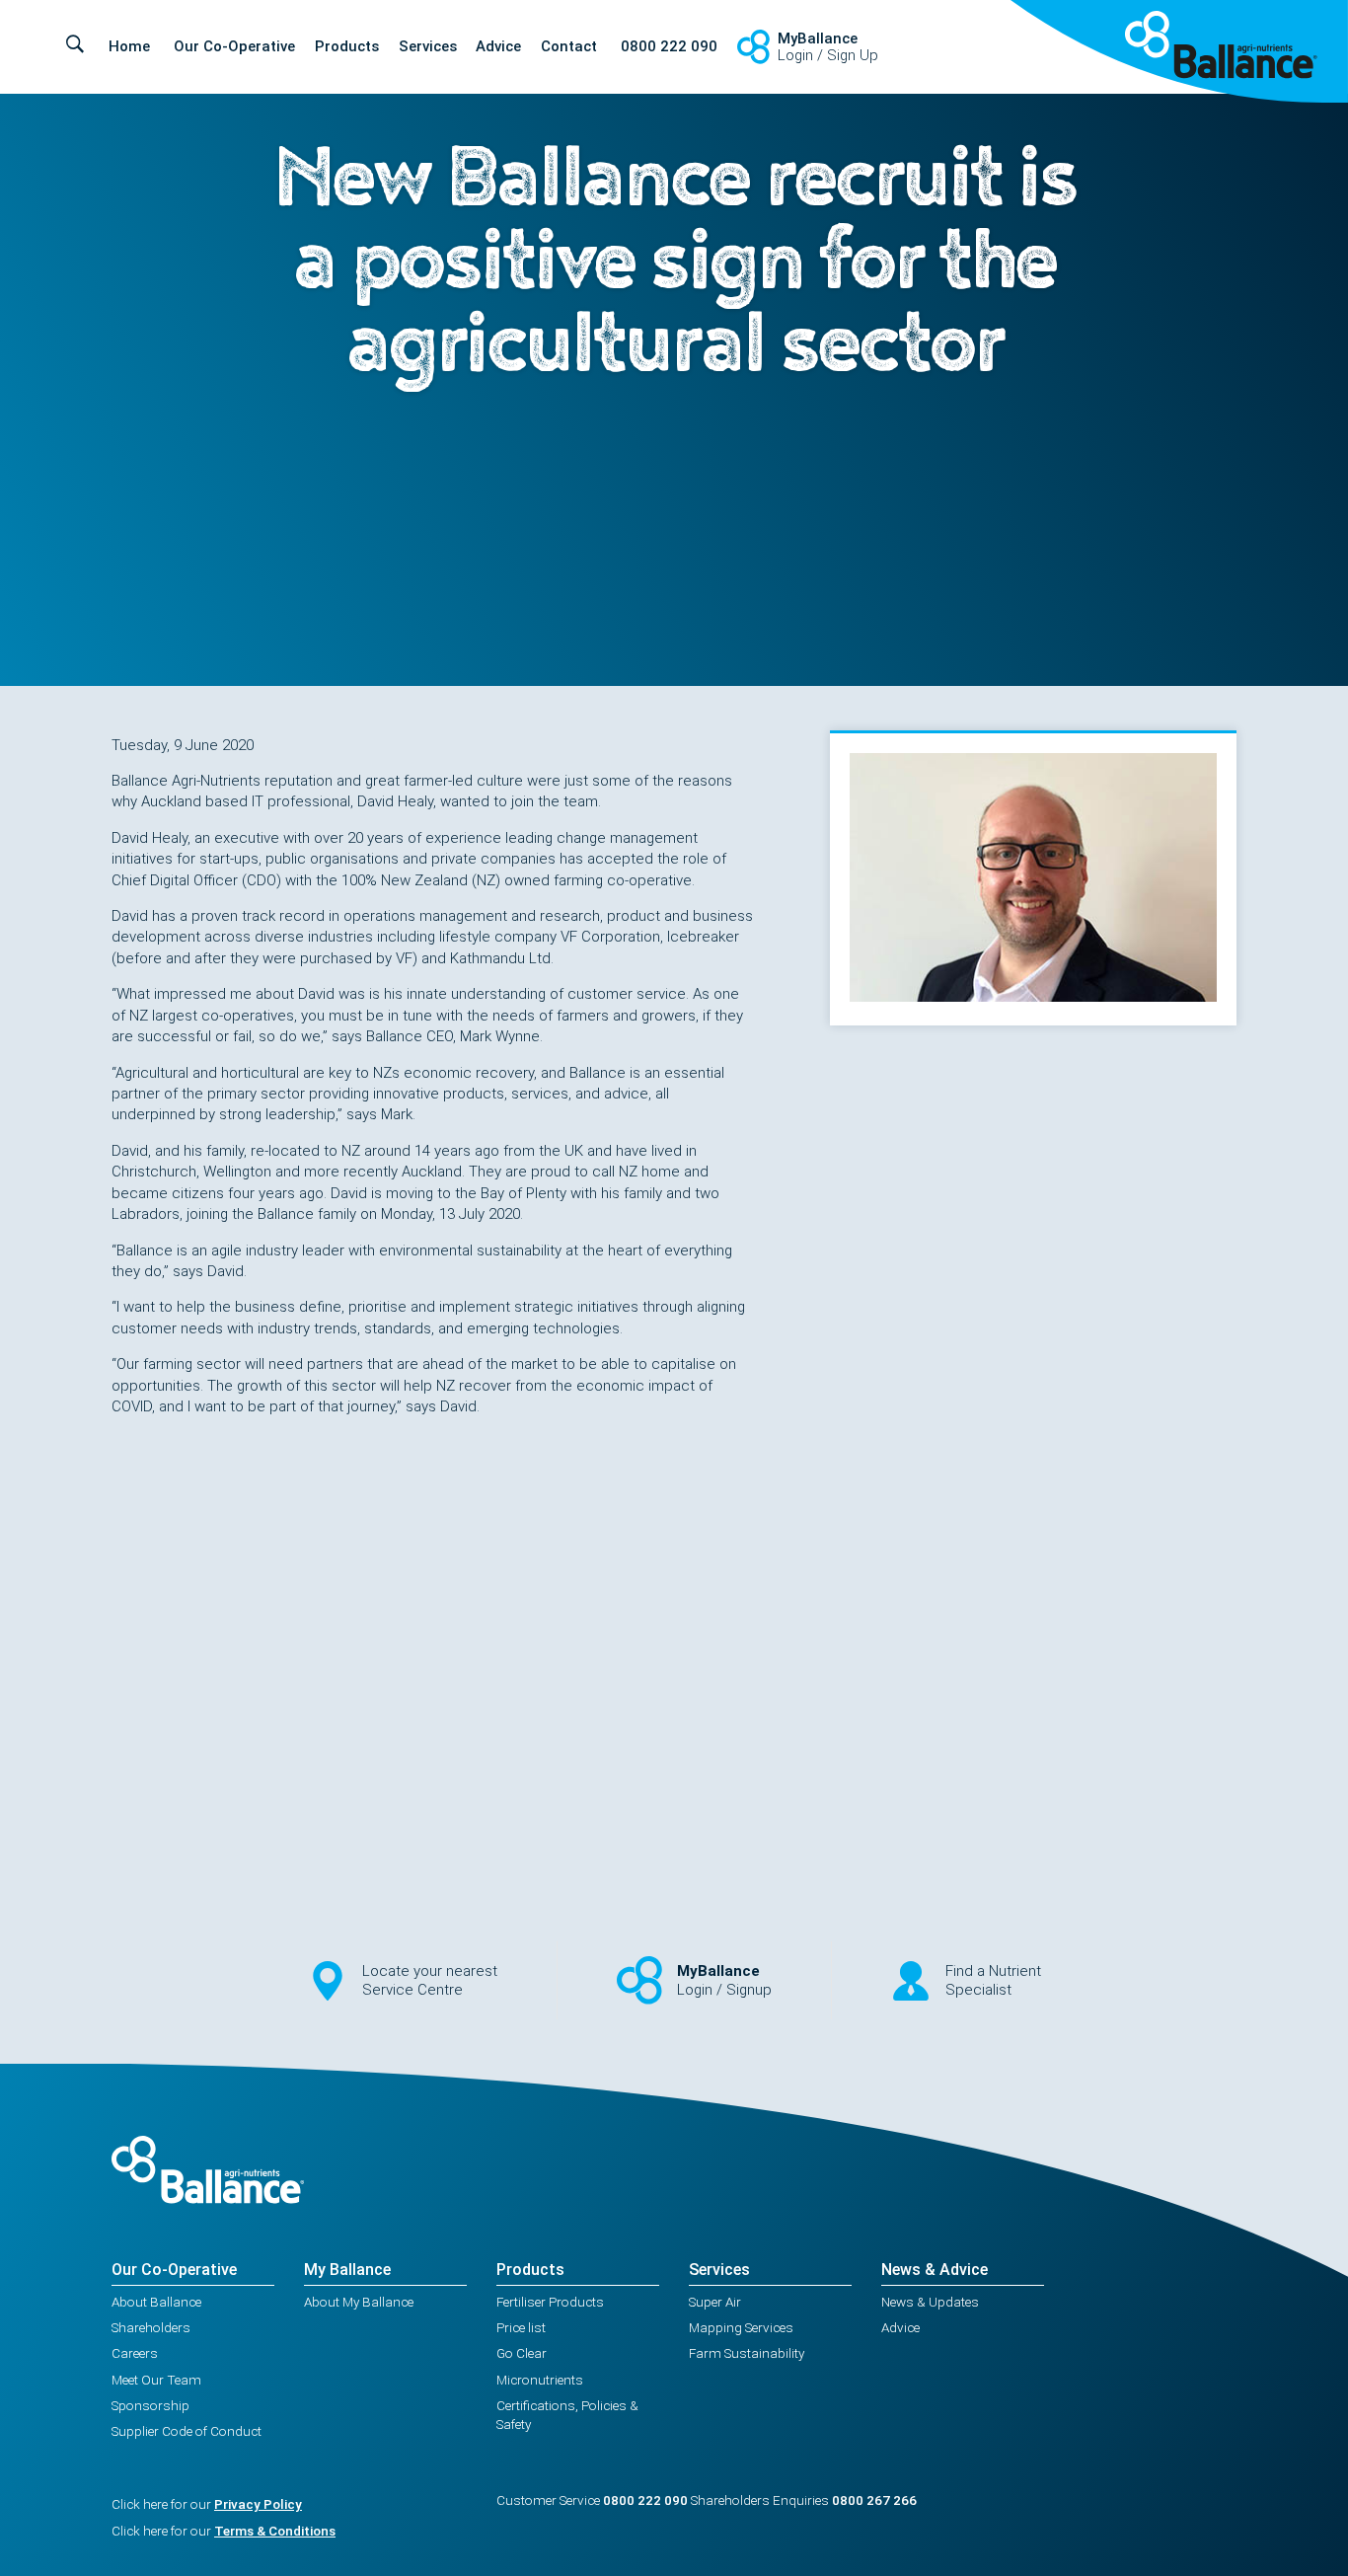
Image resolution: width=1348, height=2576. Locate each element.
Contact (569, 46)
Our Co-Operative (234, 46)
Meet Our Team (156, 2380)
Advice (498, 46)
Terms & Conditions (275, 2531)
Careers (135, 2353)
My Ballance (347, 2270)
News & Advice (935, 2270)
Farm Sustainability (747, 2353)
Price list (521, 2327)
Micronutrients (540, 2380)
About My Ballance (359, 2302)
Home (129, 46)
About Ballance (156, 2302)
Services (428, 46)
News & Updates (930, 2302)
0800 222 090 (669, 46)
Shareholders (151, 2327)
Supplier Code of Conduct (187, 2431)
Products (347, 46)
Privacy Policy (258, 2504)
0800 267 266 (874, 2500)
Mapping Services (741, 2327)
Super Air (715, 2302)
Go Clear (522, 2353)
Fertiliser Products (550, 2302)
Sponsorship (150, 2405)
